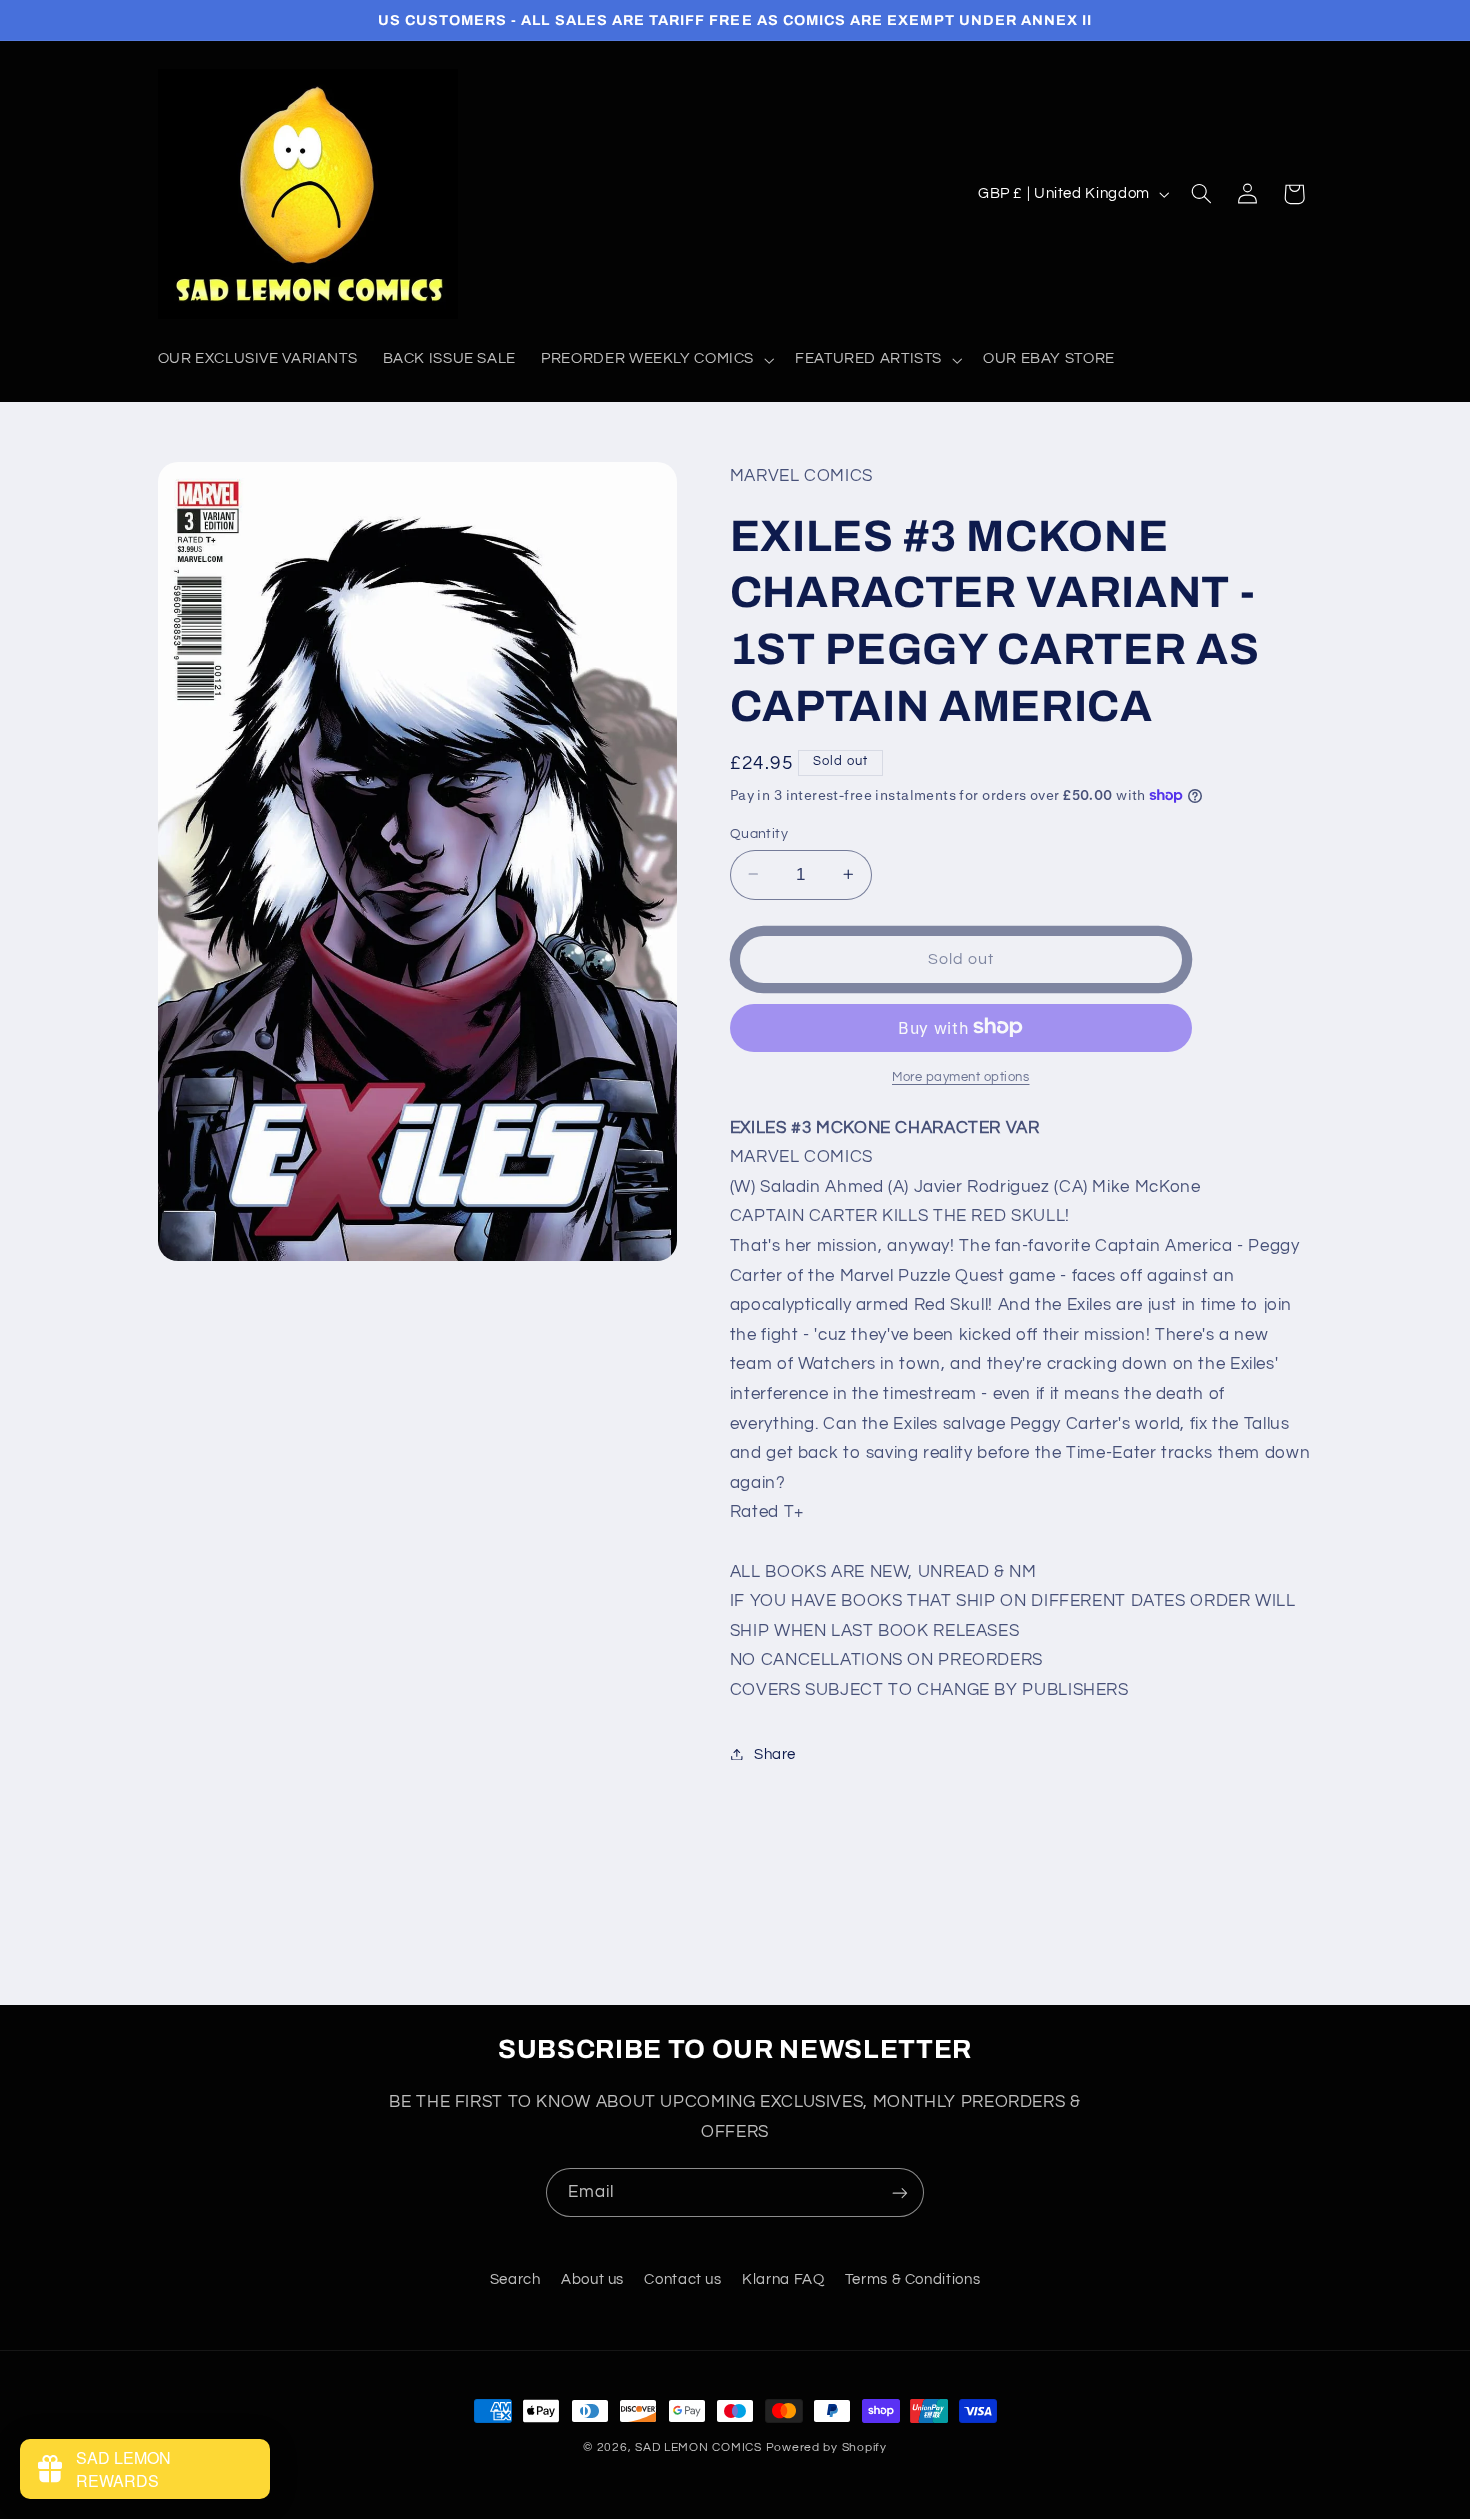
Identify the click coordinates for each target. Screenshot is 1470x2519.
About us (592, 2279)
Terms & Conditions (912, 2279)
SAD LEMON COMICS (698, 2447)
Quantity (759, 833)
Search (515, 2279)
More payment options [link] (961, 1076)
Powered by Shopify (826, 2447)
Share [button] (775, 1753)
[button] (656, 360)
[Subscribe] (900, 2192)
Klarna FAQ (783, 2279)
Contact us (682, 2279)
